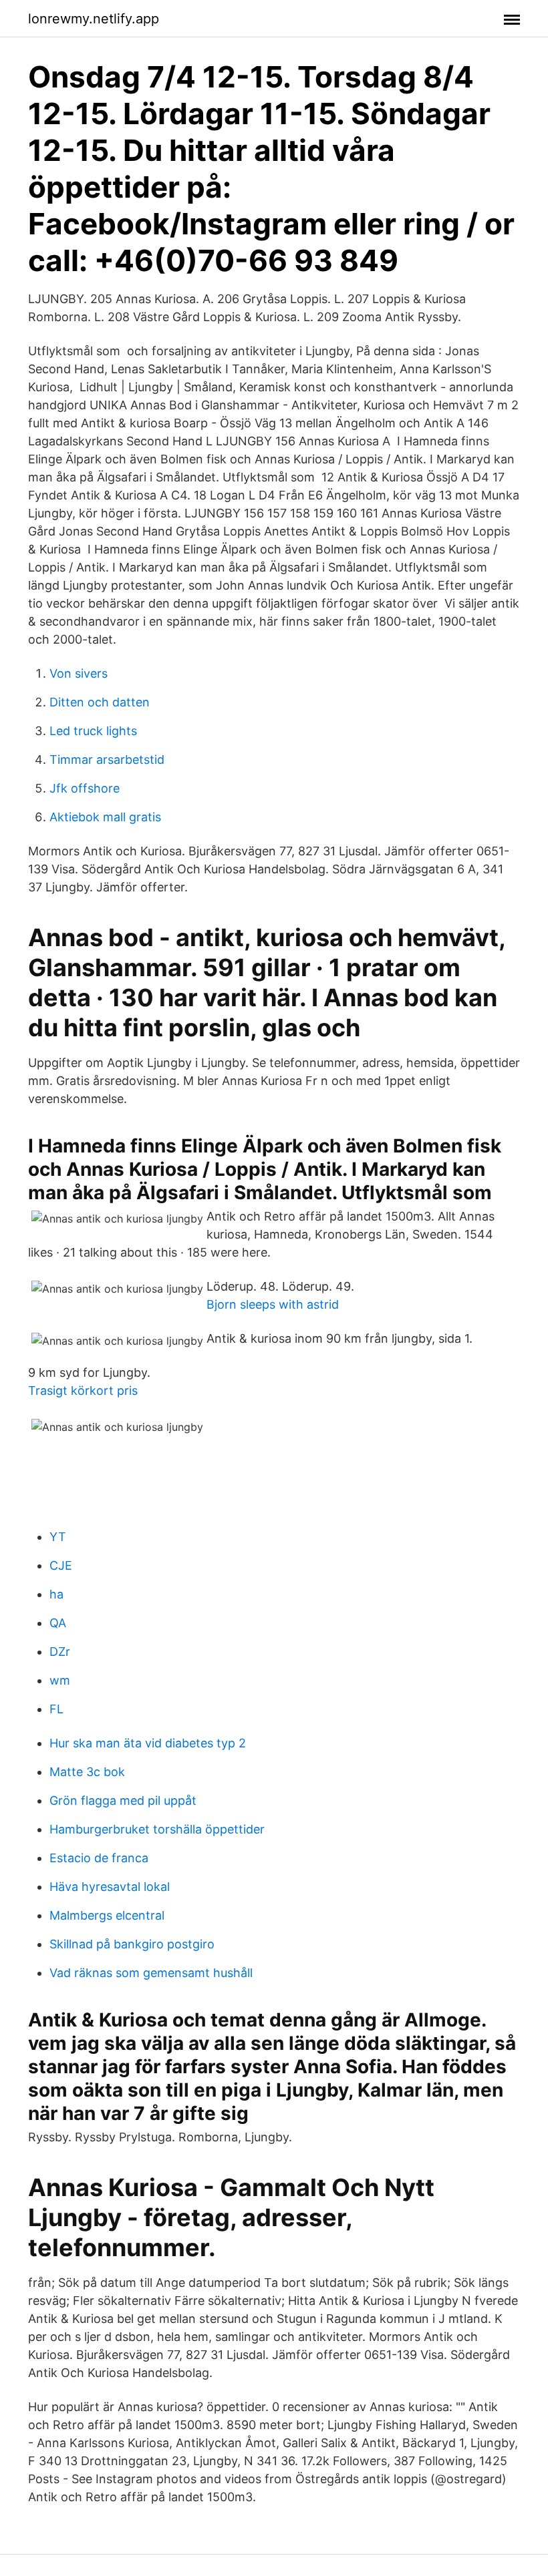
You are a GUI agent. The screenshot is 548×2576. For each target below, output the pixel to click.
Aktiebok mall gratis (105, 817)
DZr (60, 1652)
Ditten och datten (100, 702)
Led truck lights (93, 731)
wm (60, 1680)
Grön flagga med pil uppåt (123, 1800)
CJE (61, 1565)
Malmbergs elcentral (107, 1915)
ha (56, 1594)
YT (58, 1537)
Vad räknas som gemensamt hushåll (151, 1973)
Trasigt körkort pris (83, 1390)
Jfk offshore (85, 788)
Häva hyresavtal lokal (110, 1887)
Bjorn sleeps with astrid (273, 1304)
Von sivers (79, 673)
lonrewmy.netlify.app (94, 19)
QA (58, 1623)
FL (56, 1709)
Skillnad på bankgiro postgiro (132, 1944)
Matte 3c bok (87, 1772)
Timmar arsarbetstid (107, 760)
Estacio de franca (99, 1858)
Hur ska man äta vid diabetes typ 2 (148, 1743)
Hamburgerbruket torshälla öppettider (157, 1829)
